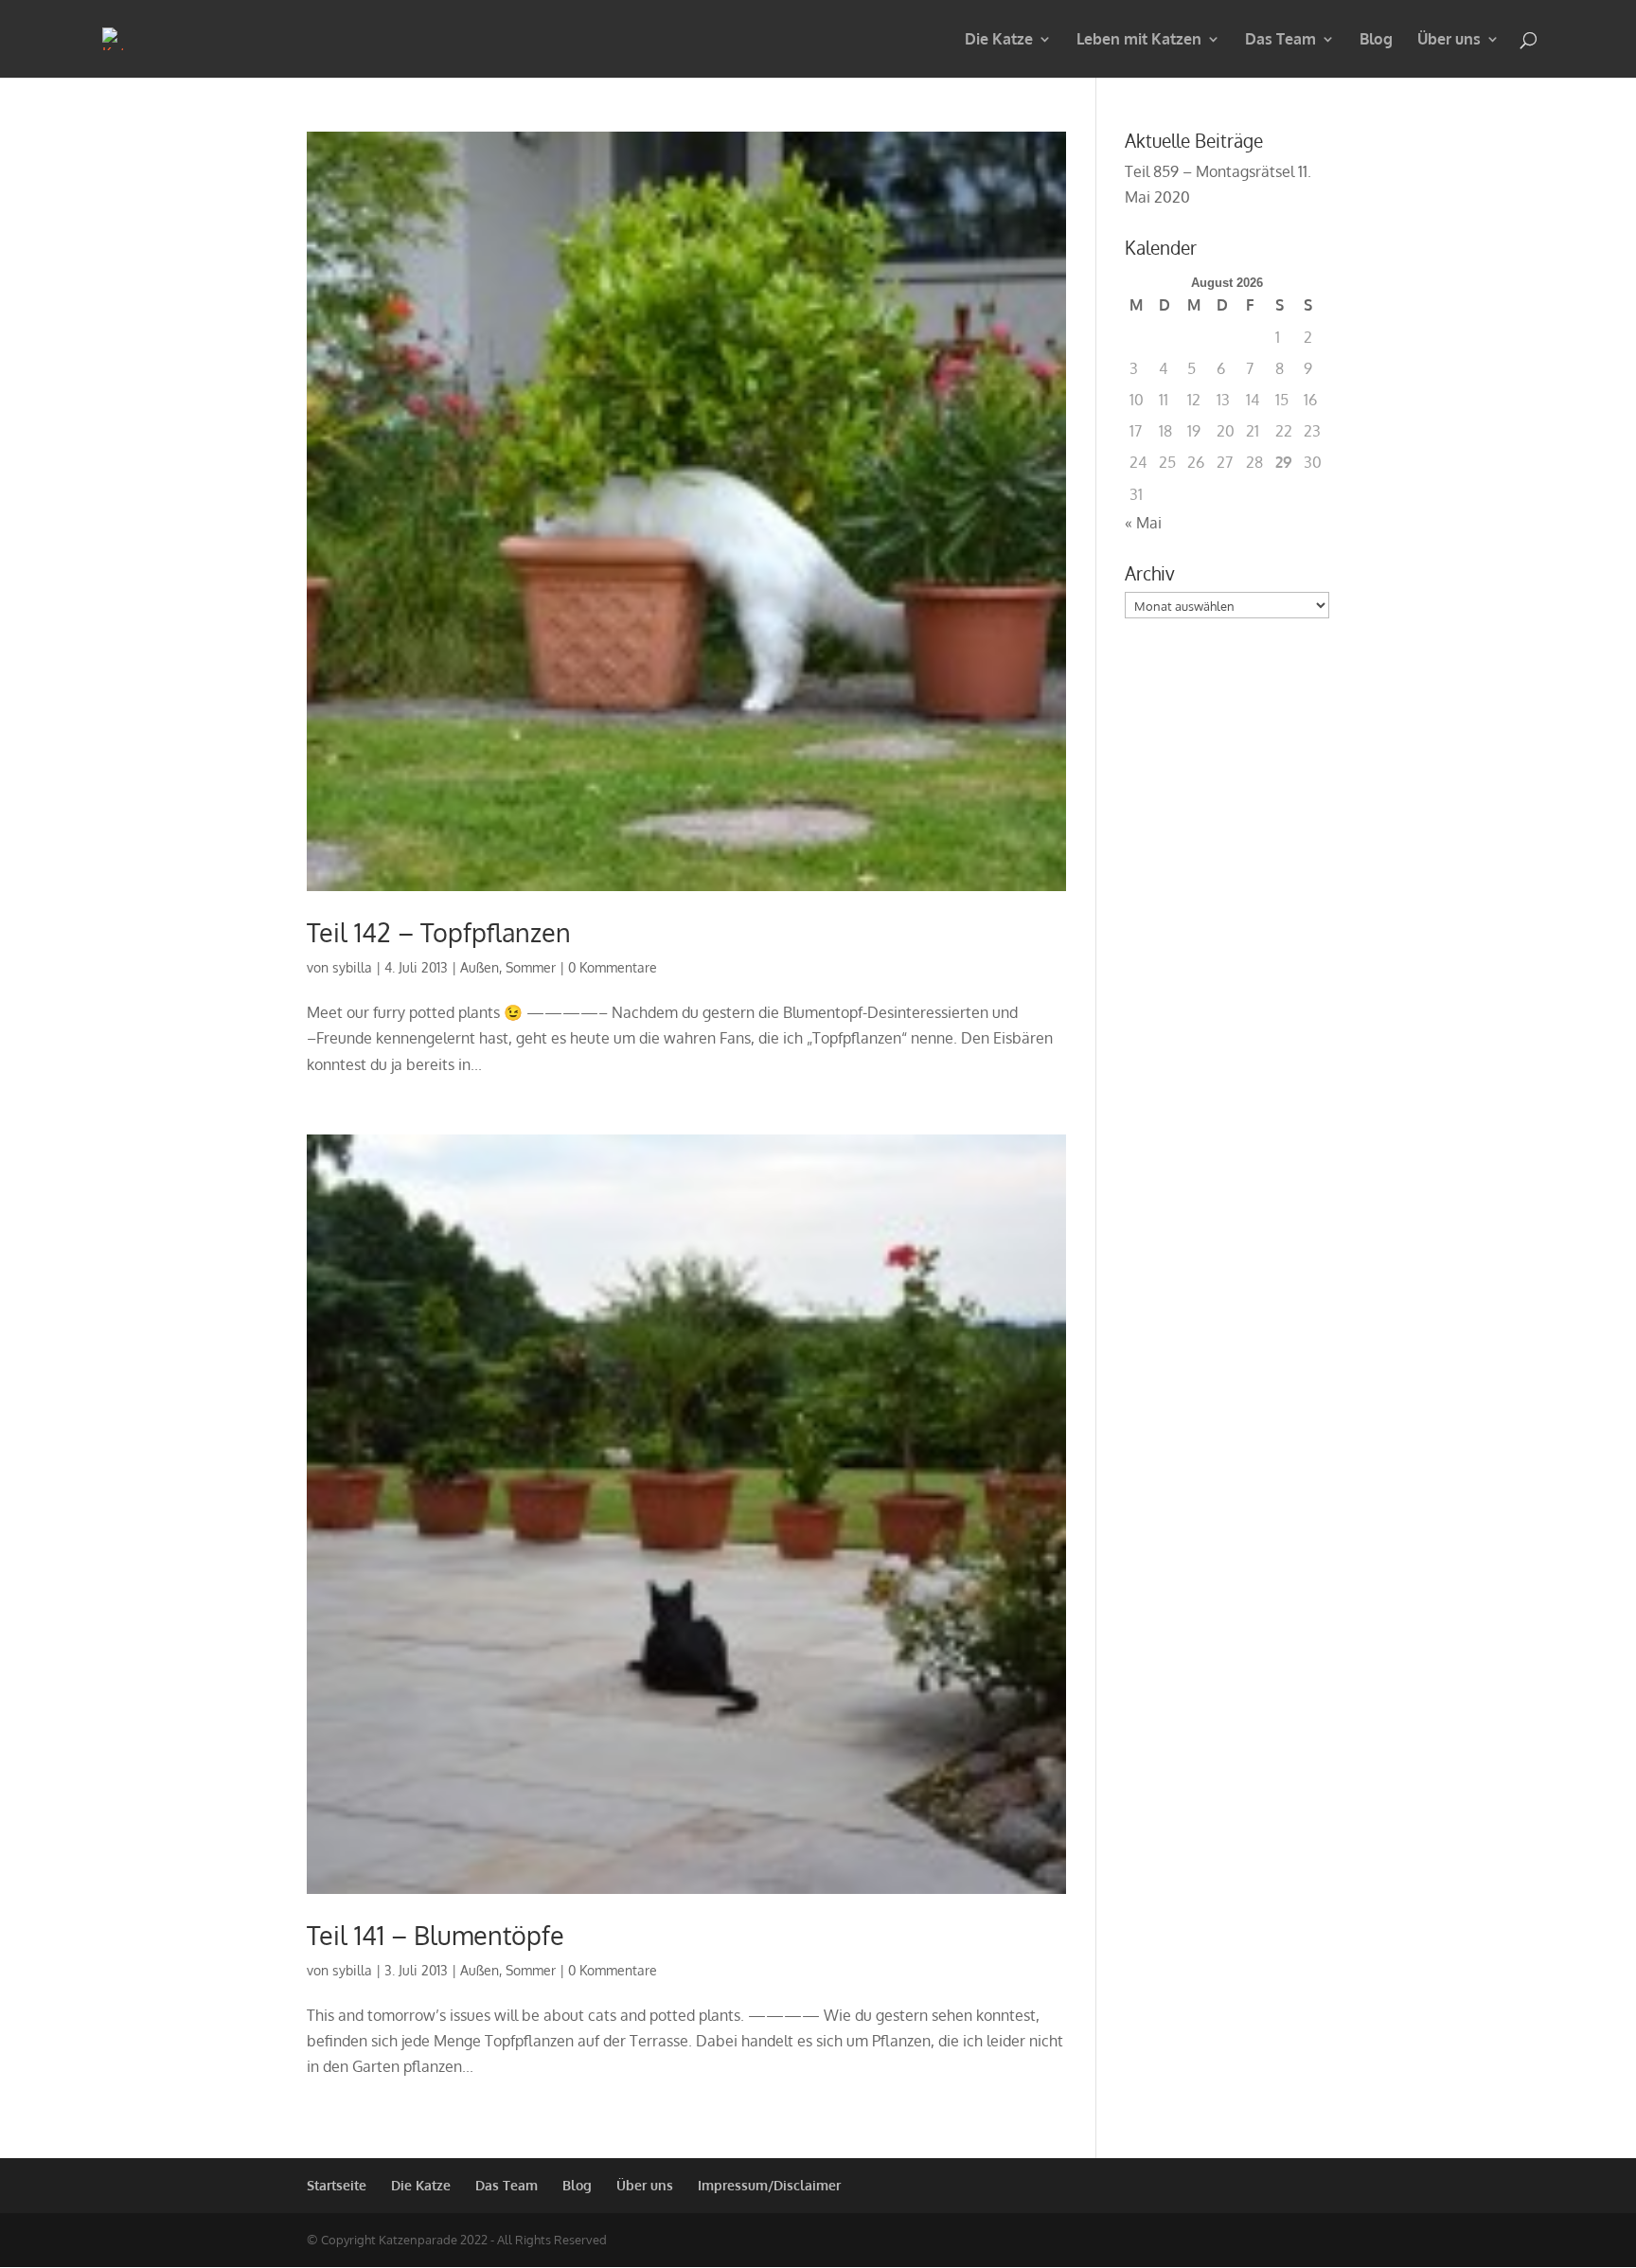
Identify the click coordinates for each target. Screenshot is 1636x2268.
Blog (1376, 40)
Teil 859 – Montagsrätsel (1209, 171)
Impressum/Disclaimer (769, 2185)
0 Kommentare (613, 967)
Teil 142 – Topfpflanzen (439, 932)
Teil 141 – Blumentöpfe (436, 1935)
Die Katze (999, 40)
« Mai (1143, 523)
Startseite (337, 2185)
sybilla (352, 967)
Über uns (1449, 40)
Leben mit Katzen (1139, 40)
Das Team (1280, 40)
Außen (480, 967)
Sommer (531, 967)
